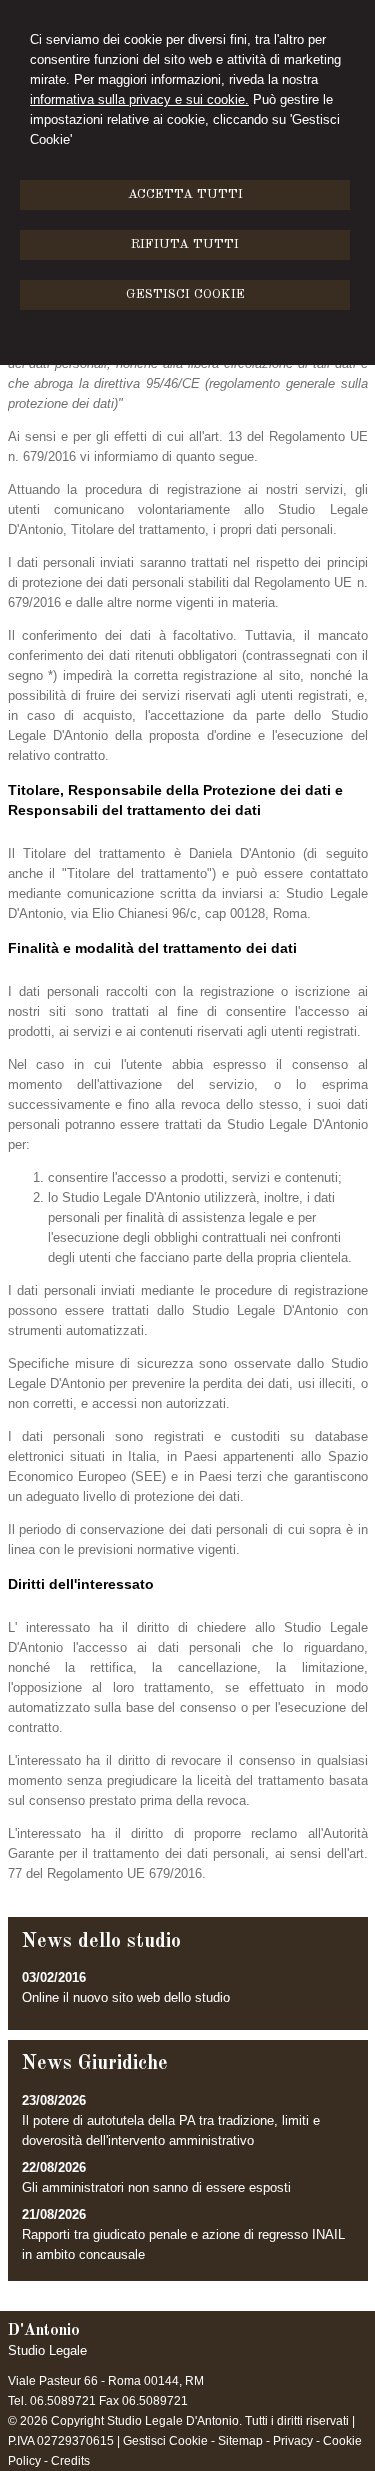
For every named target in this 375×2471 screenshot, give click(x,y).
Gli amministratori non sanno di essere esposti (156, 2187)
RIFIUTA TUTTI (185, 244)
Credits (70, 2461)
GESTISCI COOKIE (185, 294)
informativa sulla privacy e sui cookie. (139, 99)
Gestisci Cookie (165, 2441)
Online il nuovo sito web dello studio (126, 1997)
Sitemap (240, 2441)
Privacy (293, 2441)
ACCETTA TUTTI (185, 194)
